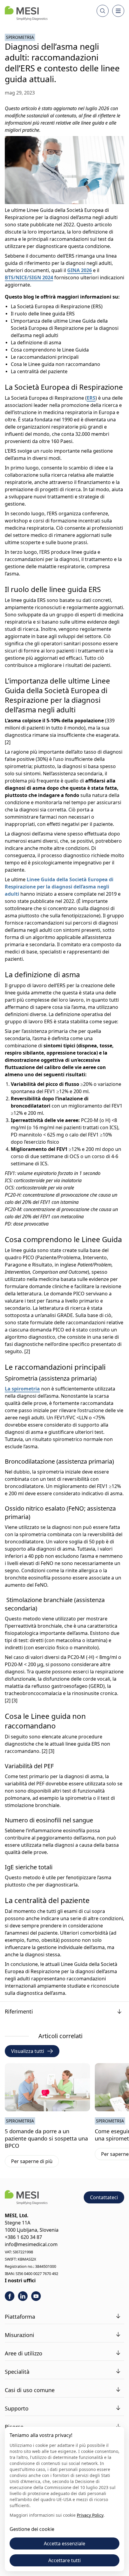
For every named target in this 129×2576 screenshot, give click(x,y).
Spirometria (20, 37)
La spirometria (22, 1389)
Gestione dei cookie (32, 2529)
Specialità (17, 2372)
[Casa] (26, 13)
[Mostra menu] (118, 11)
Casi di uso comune (30, 2390)
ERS (91, 398)
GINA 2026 (79, 270)
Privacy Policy (90, 2515)
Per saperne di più (35, 2162)
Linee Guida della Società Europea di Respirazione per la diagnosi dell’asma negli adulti (59, 887)
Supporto (17, 2408)
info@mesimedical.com (31, 2244)
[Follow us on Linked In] (23, 2296)
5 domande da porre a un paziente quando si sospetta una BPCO (46, 2138)
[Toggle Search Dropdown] (103, 11)
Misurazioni (19, 2335)
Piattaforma (20, 2317)
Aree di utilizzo (24, 2353)
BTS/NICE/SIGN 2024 (29, 277)
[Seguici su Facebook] (10, 2296)
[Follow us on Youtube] (36, 2296)
